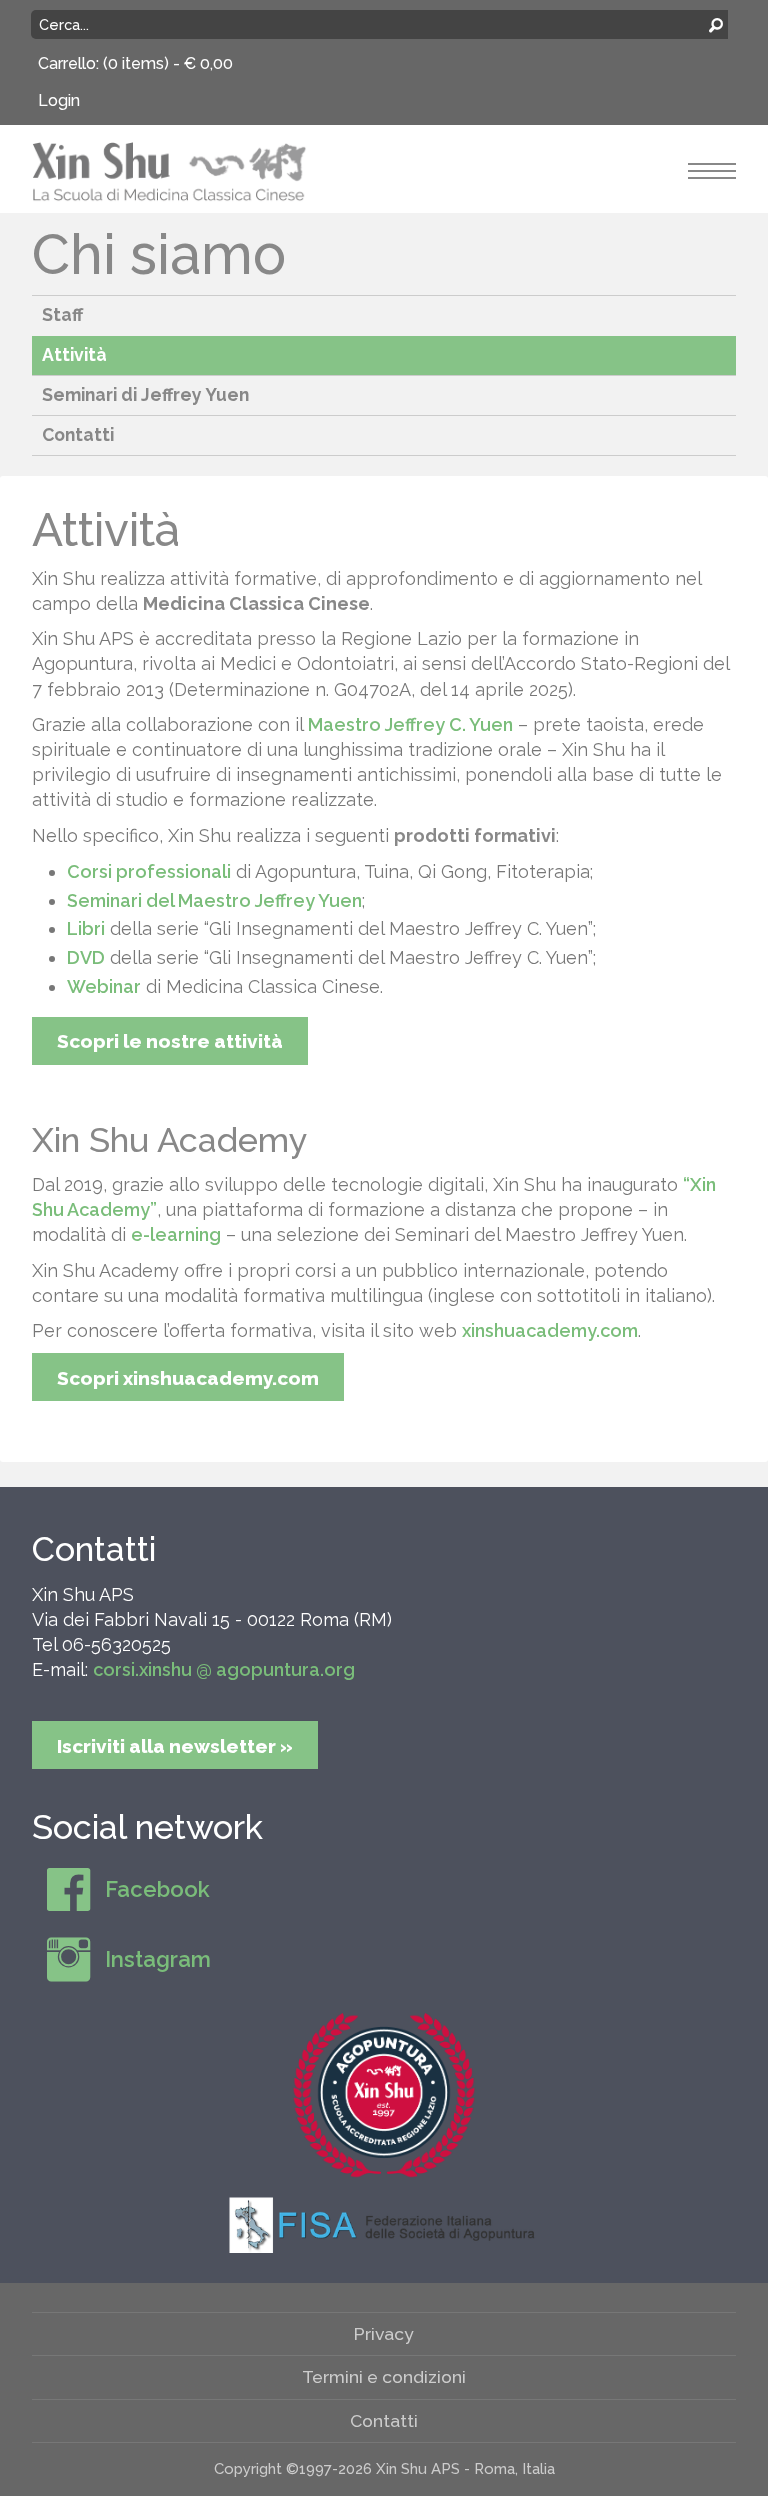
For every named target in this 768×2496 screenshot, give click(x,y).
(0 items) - (168, 63)
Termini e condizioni (384, 2376)
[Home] (170, 169)
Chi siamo (159, 254)
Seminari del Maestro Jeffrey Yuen (214, 900)
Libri (86, 928)
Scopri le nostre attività (170, 1041)
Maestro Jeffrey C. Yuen (410, 724)
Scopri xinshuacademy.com (188, 1378)
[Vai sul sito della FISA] (384, 2224)
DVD (86, 957)
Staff (62, 314)
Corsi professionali (149, 871)
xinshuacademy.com (550, 1330)
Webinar (104, 986)
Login (59, 100)
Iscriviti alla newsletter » (175, 1746)
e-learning (176, 1234)
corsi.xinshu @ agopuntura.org (224, 1669)
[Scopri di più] (384, 2095)
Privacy (384, 2333)
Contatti (78, 434)
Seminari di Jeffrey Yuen (145, 394)
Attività (74, 354)
